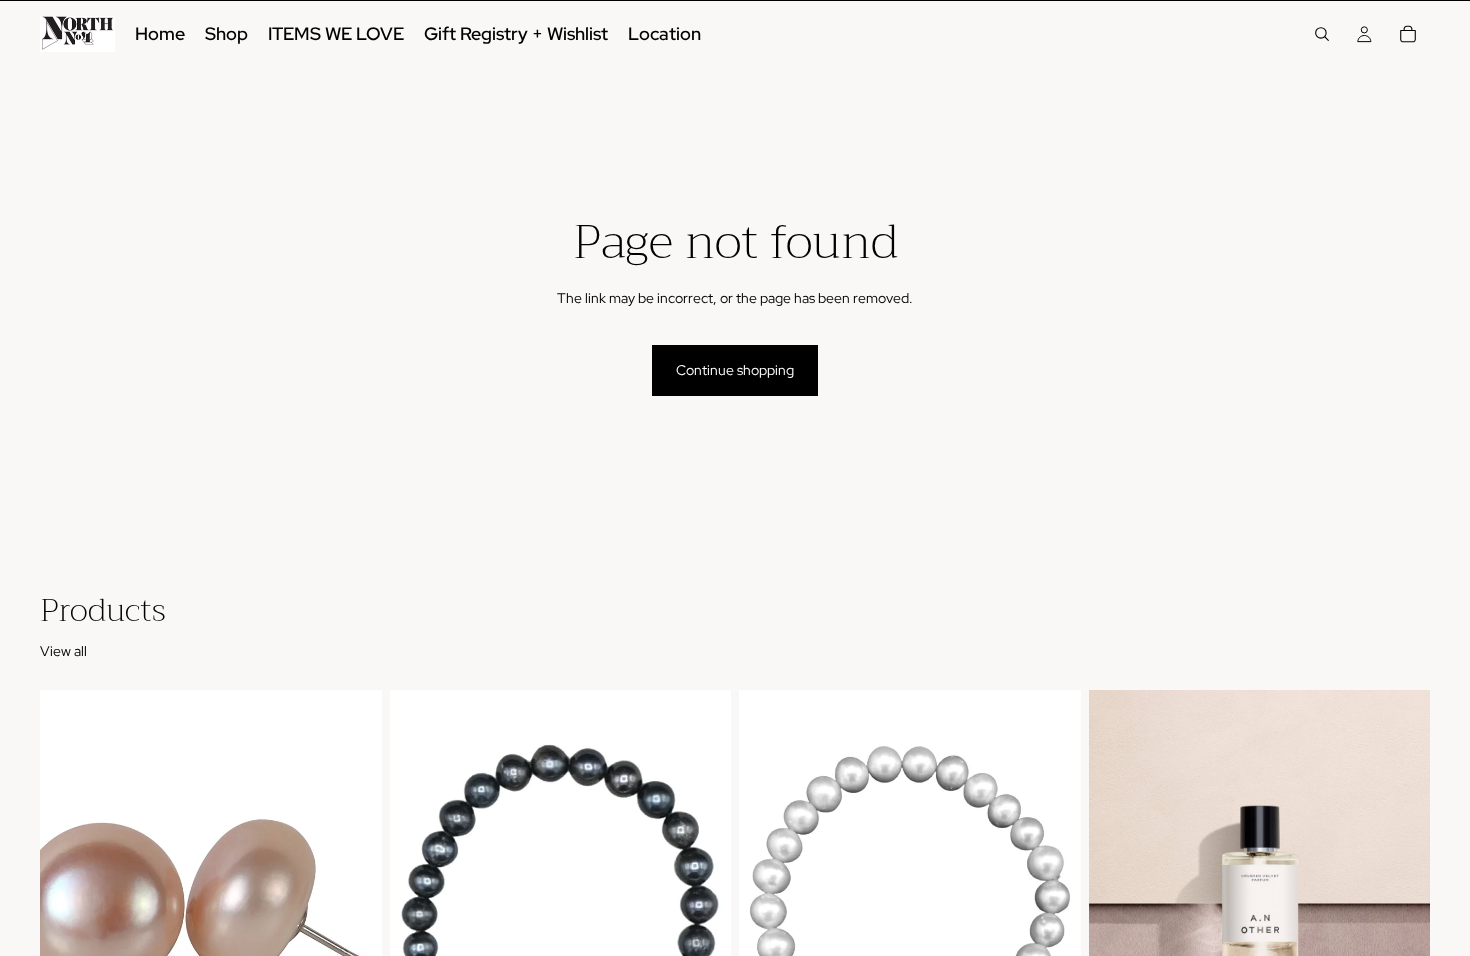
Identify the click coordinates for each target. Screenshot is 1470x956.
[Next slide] (1400, 904)
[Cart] (1408, 34)
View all (63, 651)
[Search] (1322, 34)
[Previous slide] (1119, 904)
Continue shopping (735, 370)
